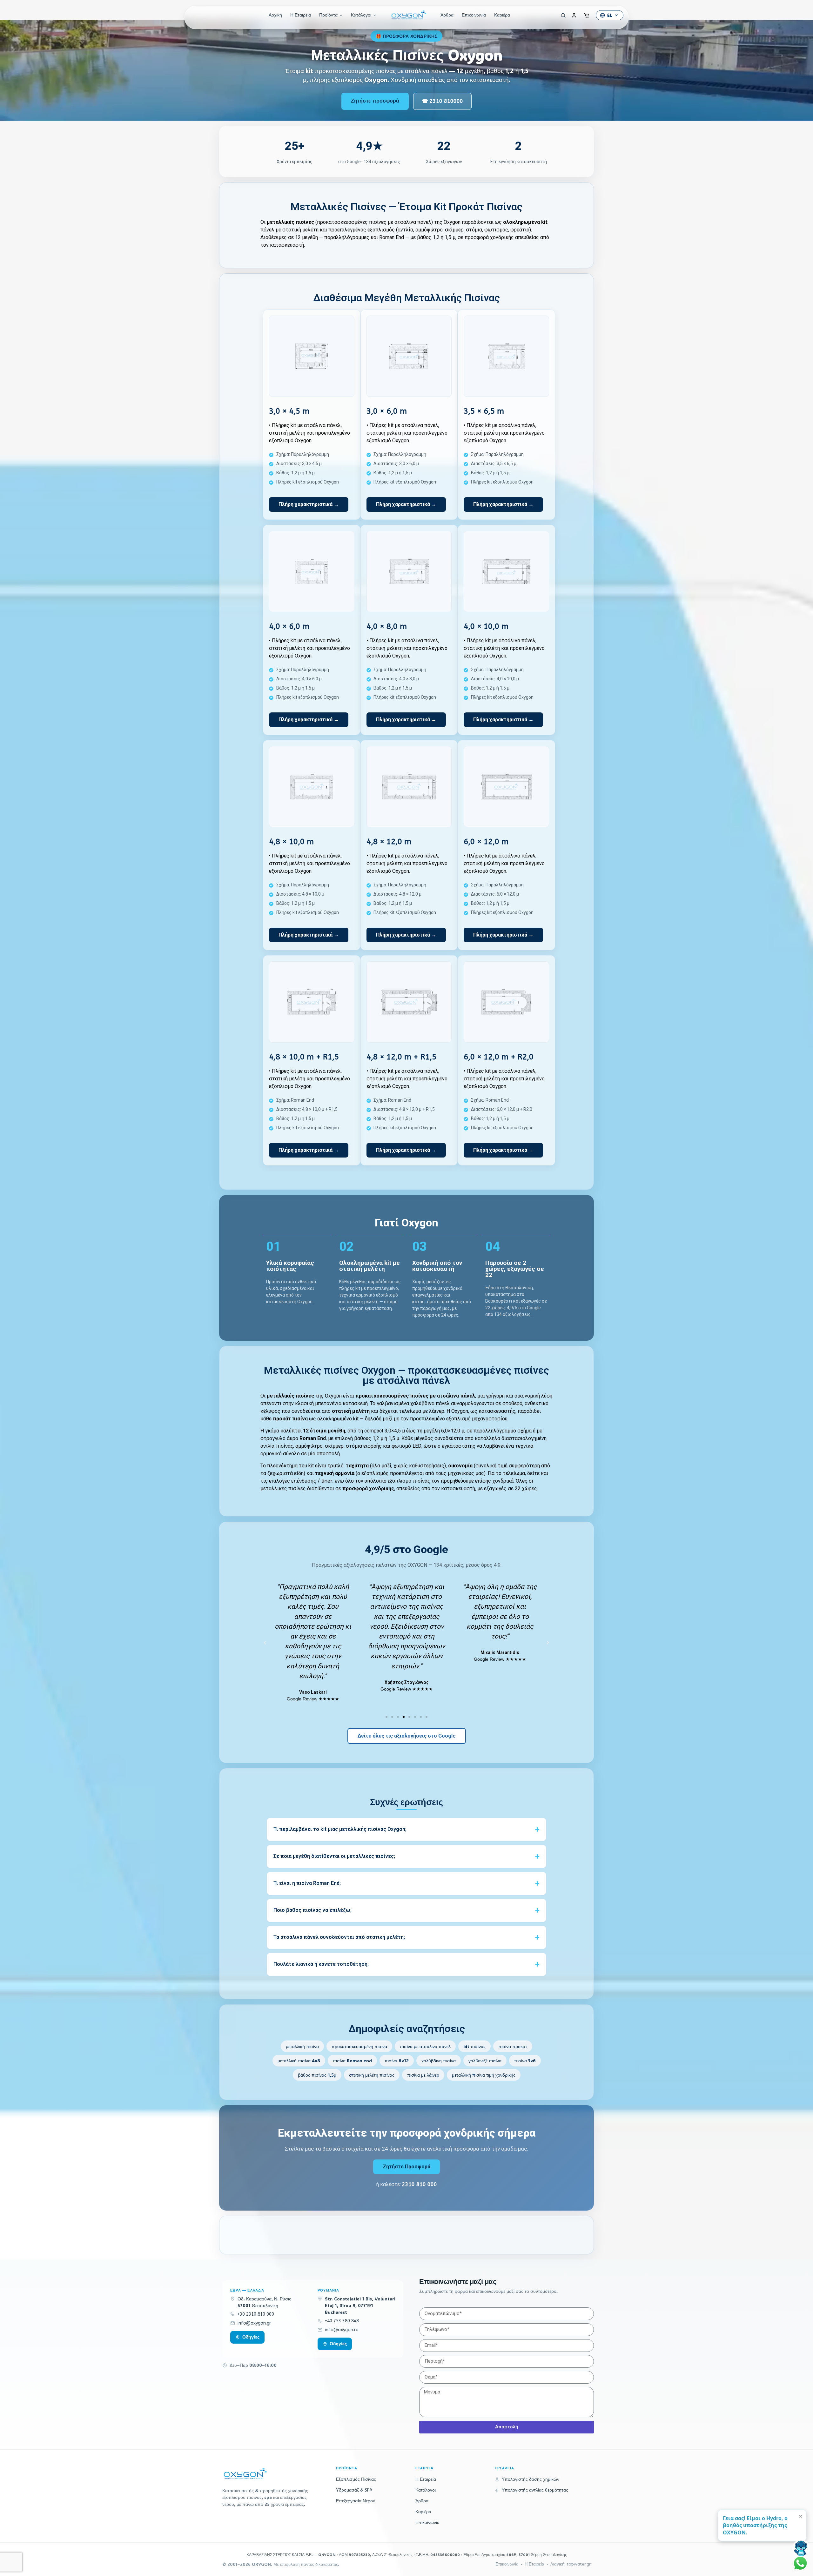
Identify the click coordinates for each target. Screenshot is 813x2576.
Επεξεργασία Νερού (356, 2501)
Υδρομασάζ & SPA (354, 2490)
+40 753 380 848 (342, 2321)
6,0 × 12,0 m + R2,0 (499, 1057)
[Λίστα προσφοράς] (587, 15)
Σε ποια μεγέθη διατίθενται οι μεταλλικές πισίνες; (334, 1856)
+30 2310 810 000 (256, 2314)
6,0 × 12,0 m (486, 842)
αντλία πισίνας (277, 1446)
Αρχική (275, 15)
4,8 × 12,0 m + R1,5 (401, 1057)
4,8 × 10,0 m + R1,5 (304, 1057)
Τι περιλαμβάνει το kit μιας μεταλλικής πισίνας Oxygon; (340, 1829)
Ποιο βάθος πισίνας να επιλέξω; (312, 1910)
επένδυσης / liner (312, 1481)
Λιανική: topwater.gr (571, 2564)
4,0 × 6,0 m (289, 626)
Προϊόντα (328, 15)
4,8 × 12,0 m (389, 842)
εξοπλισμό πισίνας (409, 1481)
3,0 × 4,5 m (289, 411)
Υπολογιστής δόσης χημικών (531, 2479)
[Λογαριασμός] (574, 15)
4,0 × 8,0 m (387, 626)
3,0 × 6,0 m (387, 411)
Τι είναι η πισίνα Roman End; (307, 1883)
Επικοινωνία (474, 15)
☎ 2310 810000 (442, 101)
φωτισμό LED (406, 1446)
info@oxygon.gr (254, 2323)
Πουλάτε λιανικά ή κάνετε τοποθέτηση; (321, 1964)
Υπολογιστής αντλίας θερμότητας (535, 2490)
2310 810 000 (420, 2184)
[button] (265, 1642)
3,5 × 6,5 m (484, 411)
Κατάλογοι (361, 15)
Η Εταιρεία (301, 15)
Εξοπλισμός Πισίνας (356, 2479)
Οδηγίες (251, 2337)
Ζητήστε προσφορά (375, 101)
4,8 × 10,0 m (291, 842)
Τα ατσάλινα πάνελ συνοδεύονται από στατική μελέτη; (339, 1937)
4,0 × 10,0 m (486, 626)
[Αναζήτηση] (561, 15)
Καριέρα (502, 15)
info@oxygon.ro (342, 2330)
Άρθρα (447, 15)
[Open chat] (801, 2548)
